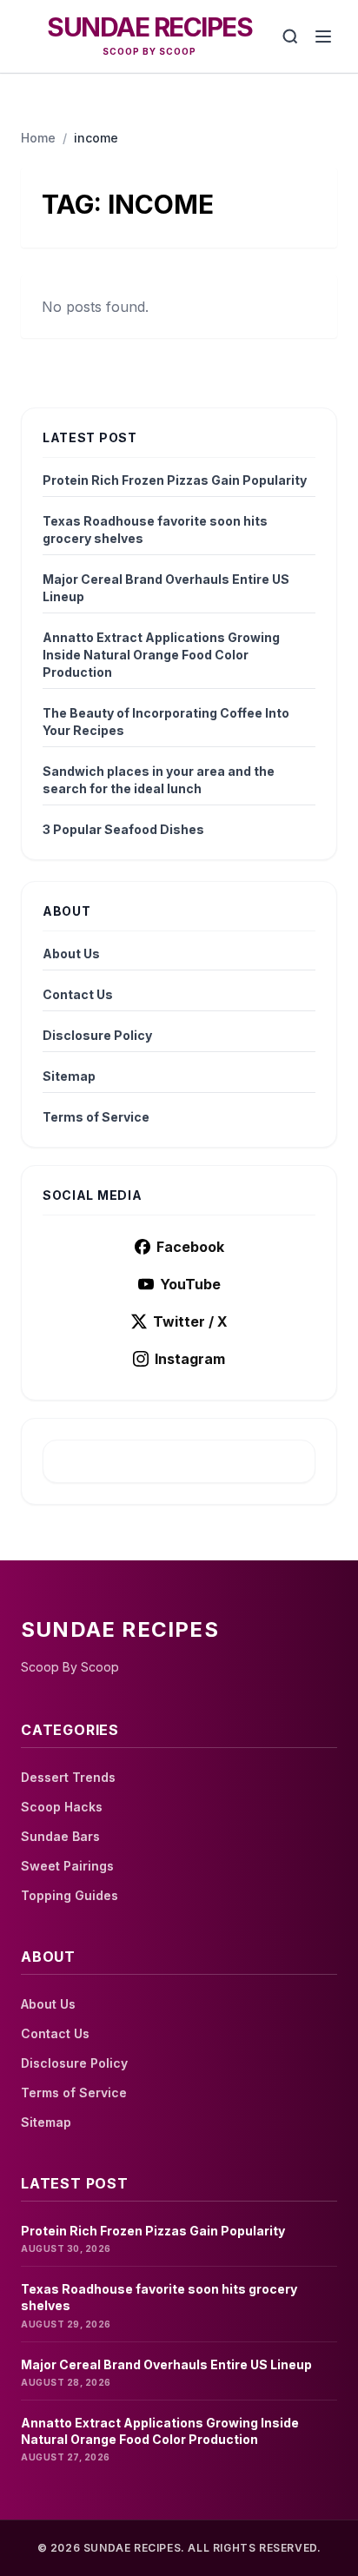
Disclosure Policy (97, 1035)
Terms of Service (96, 1117)
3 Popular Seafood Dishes (123, 829)
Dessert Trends (68, 1777)
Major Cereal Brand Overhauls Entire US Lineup (166, 588)
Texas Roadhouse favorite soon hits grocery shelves (155, 530)
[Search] (290, 36)
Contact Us (78, 994)
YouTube (190, 1284)
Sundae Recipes (149, 27)
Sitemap (69, 1076)
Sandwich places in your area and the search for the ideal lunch (159, 780)
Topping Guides (70, 1895)
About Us (71, 954)
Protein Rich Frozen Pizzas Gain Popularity (175, 480)
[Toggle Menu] (323, 36)
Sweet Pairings (67, 1866)
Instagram (190, 1359)
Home (38, 138)
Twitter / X (190, 1321)
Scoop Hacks (62, 1807)
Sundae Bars (60, 1836)
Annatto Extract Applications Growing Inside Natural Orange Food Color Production (161, 655)
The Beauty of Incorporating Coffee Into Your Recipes (166, 722)
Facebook (190, 1247)
